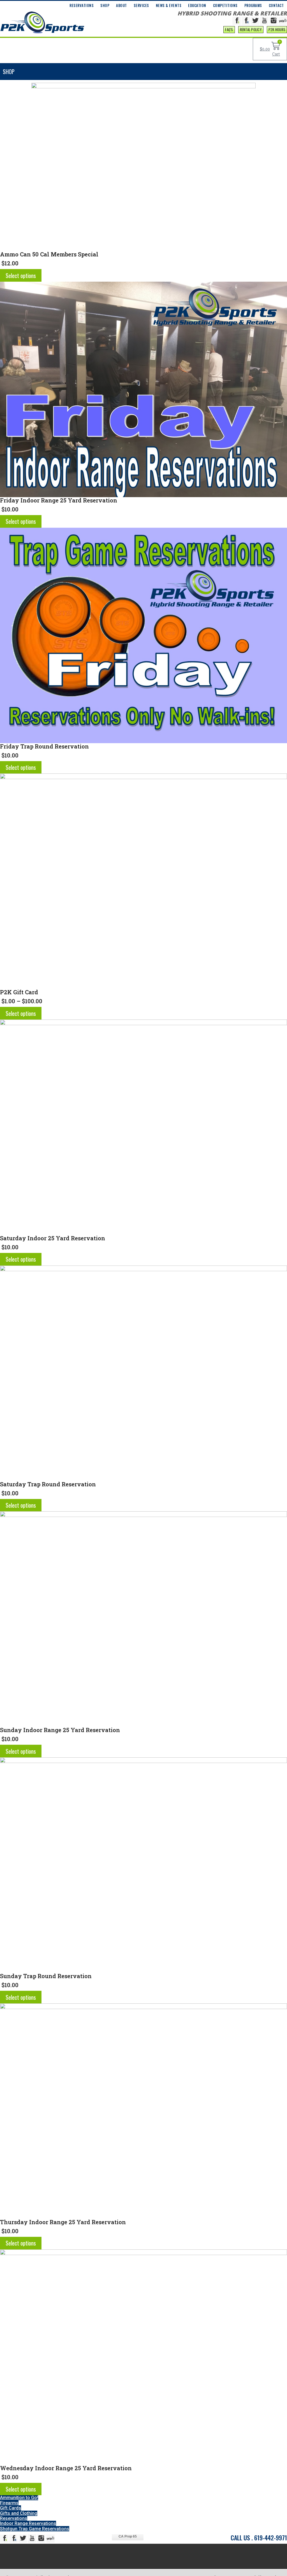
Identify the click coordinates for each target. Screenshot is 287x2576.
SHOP (105, 5)
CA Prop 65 (128, 2536)
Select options (21, 275)
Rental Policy (251, 29)
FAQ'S (229, 29)
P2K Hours (277, 29)
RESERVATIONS (82, 5)
